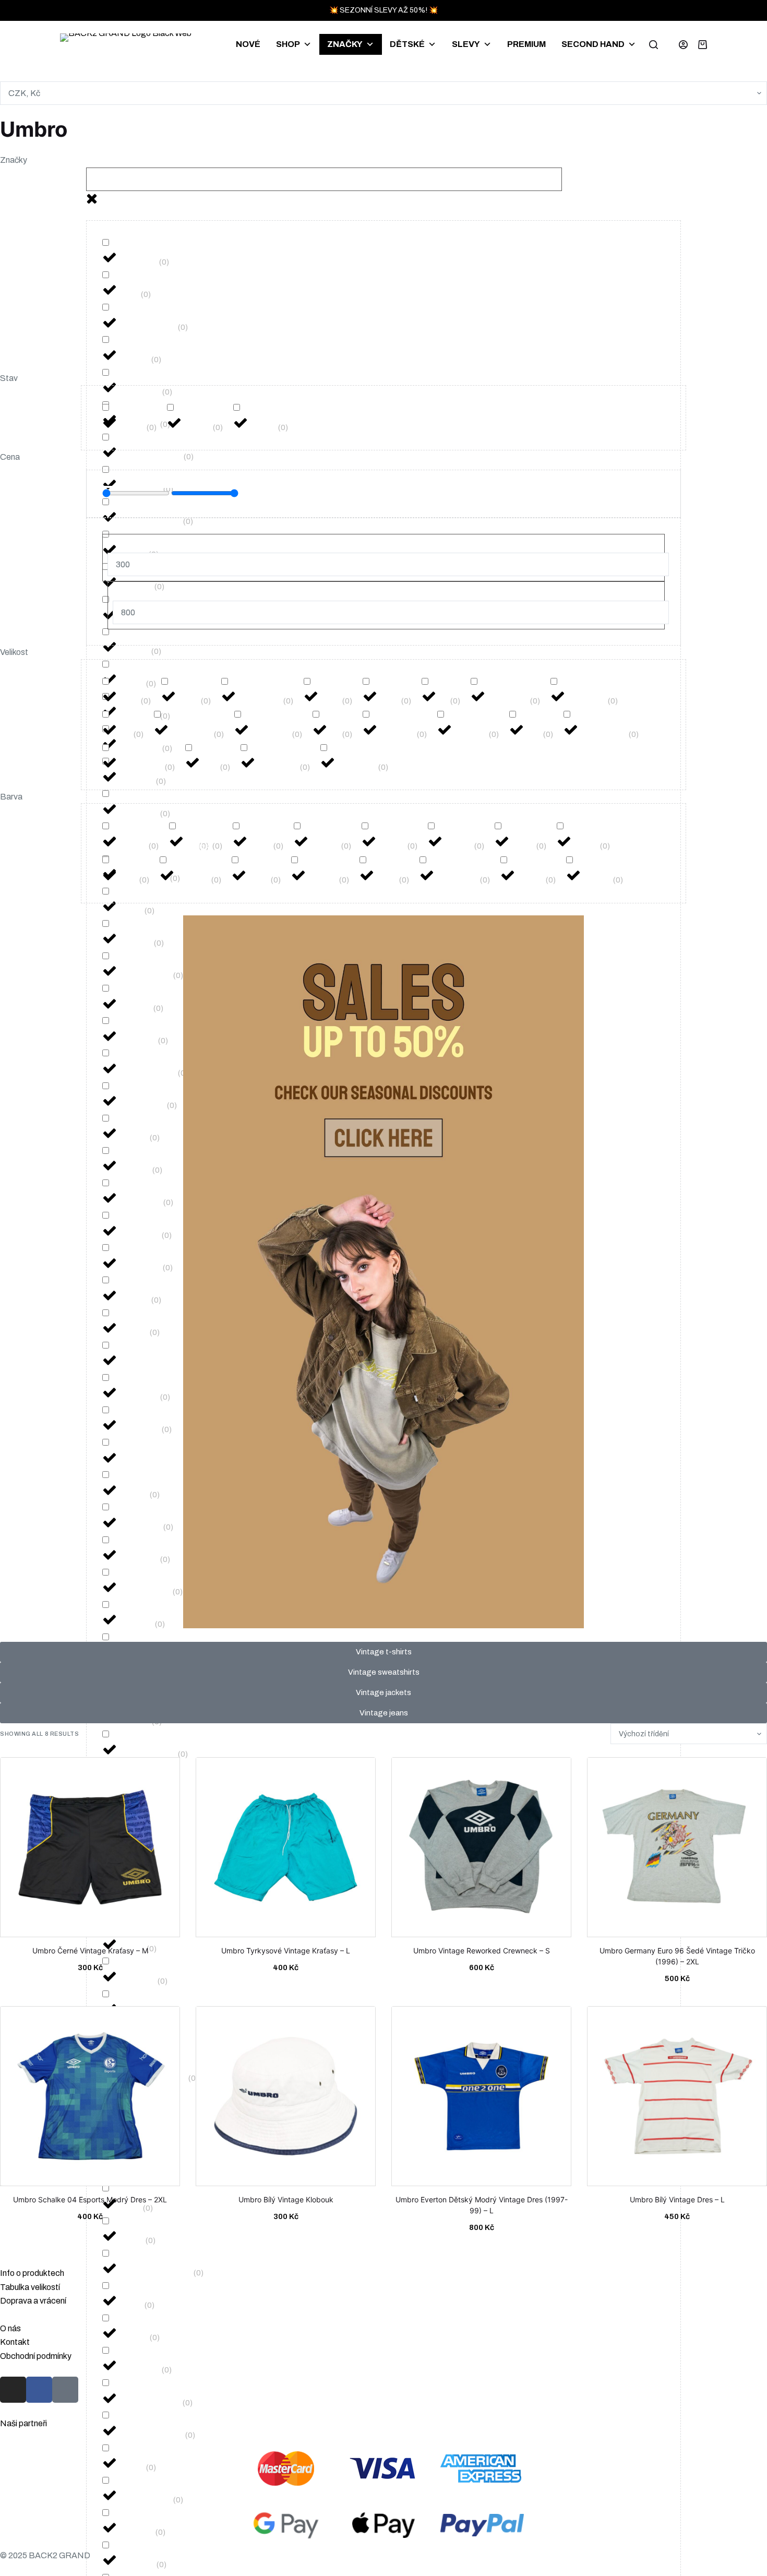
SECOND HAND (593, 44)
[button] (383, 160)
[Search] (654, 45)
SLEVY (466, 44)
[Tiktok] (65, 2390)
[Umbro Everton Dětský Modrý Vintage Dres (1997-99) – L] (481, 2100)
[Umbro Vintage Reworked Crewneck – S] (481, 1851)
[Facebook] (39, 2390)
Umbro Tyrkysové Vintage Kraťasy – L (286, 1951)
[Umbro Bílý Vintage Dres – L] (677, 2100)
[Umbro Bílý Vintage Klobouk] (286, 2100)
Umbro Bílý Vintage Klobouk (286, 2199)
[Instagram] (13, 2390)
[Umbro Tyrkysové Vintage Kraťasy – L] (286, 1851)
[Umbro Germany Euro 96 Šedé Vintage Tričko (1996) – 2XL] (677, 1851)
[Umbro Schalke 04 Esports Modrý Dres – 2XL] (90, 2100)
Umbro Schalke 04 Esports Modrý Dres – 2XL (90, 2199)
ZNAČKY (345, 44)
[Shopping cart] (703, 45)
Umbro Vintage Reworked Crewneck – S (482, 1951)
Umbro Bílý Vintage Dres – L (677, 2199)
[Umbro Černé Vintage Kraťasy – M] (90, 1851)
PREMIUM (526, 44)
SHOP (288, 44)
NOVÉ (248, 44)
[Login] (683, 45)
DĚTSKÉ (407, 44)
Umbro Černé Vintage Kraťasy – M (90, 1951)
